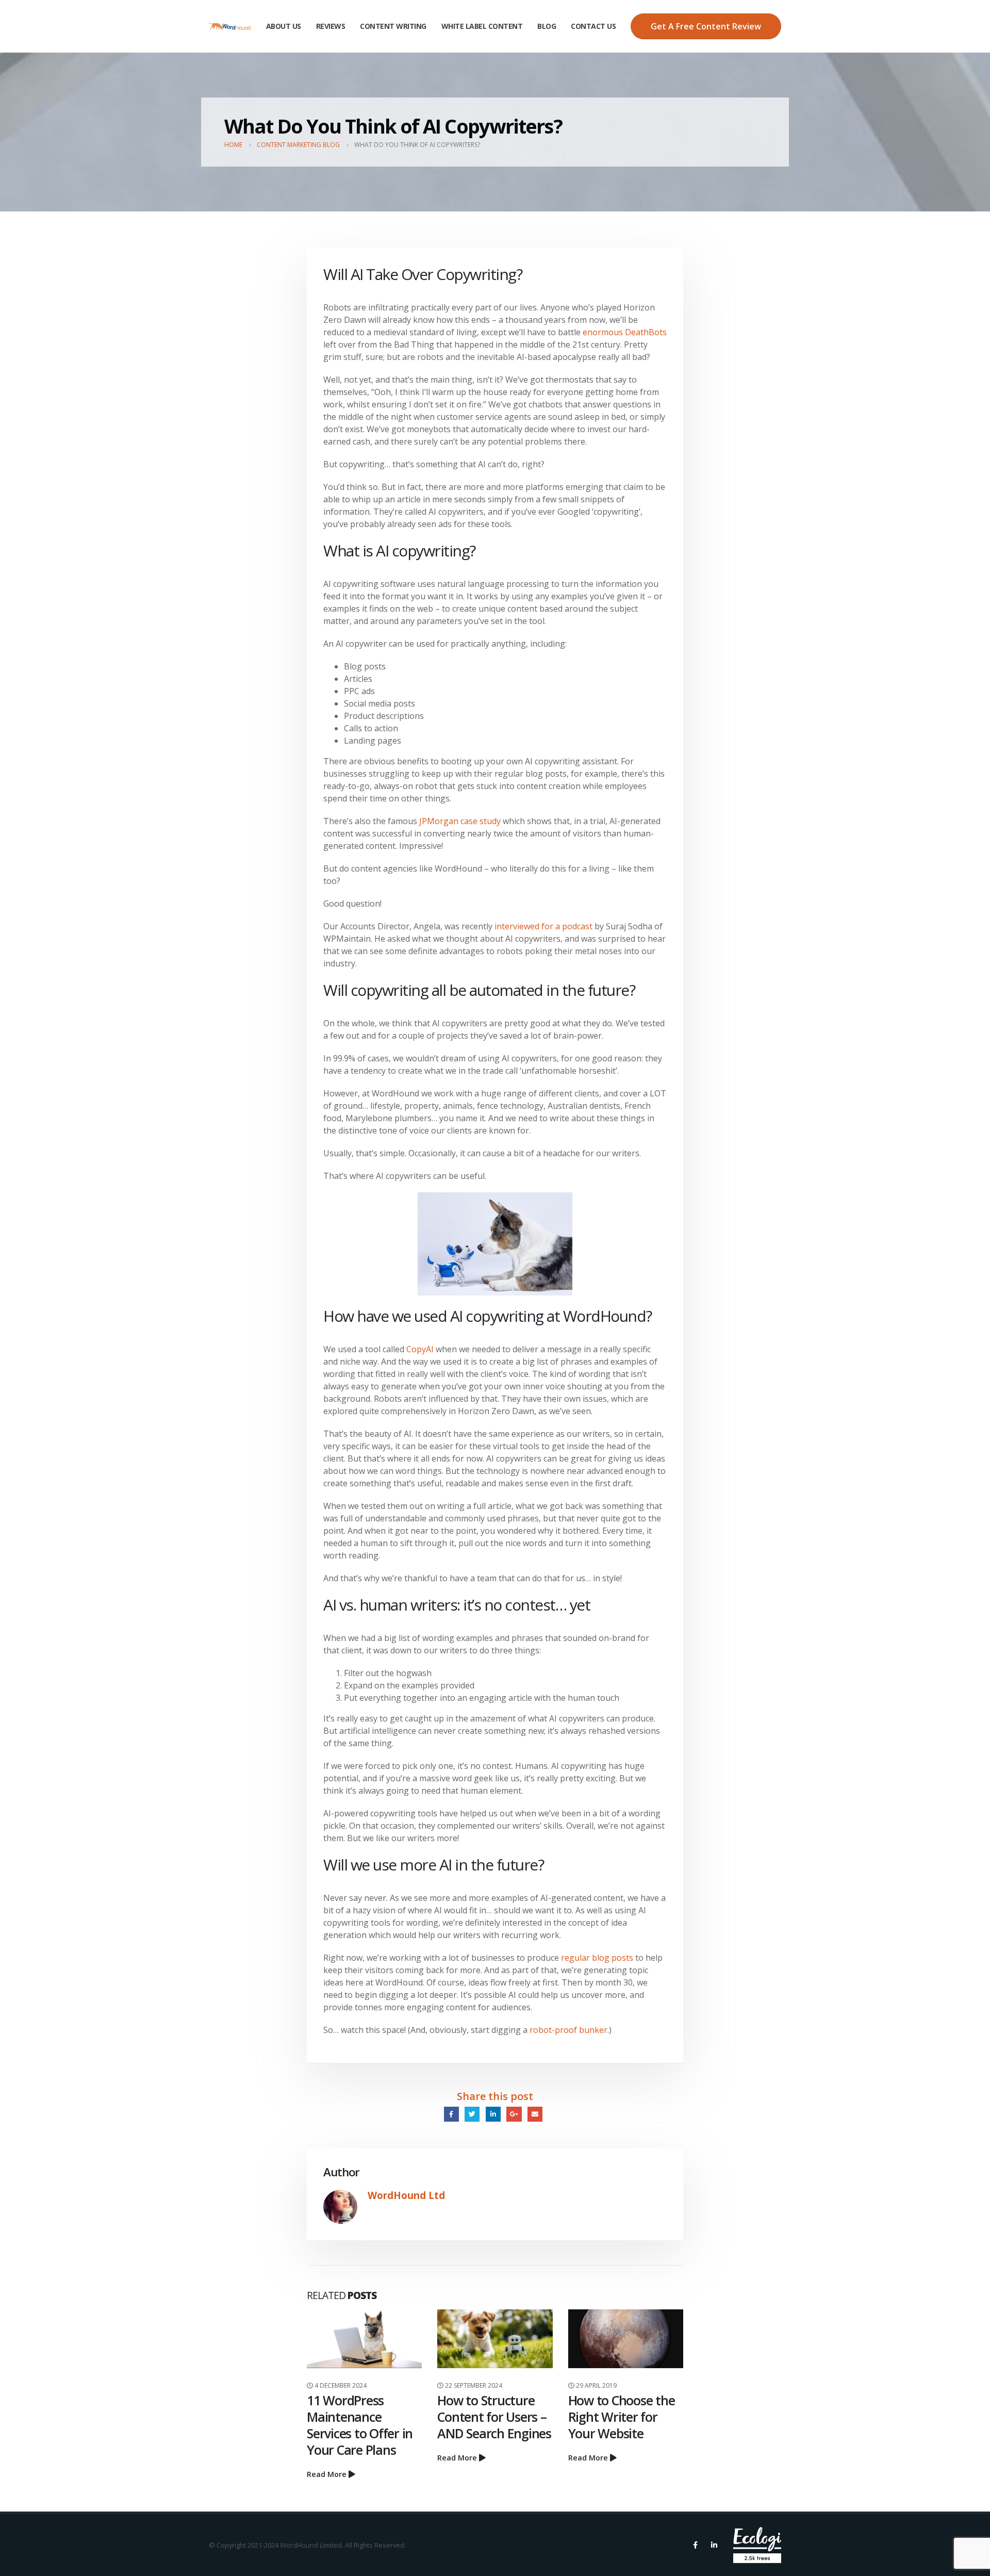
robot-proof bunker (568, 2030)
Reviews (331, 26)
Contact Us (593, 26)
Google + (514, 2114)
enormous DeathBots (625, 332)
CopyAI (420, 1349)
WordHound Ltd (406, 2195)
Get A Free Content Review (706, 26)
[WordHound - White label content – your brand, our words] (230, 26)
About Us (284, 26)
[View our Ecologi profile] (757, 2545)
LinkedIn (493, 2114)
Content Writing (393, 26)
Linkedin (714, 2545)
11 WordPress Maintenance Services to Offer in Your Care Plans (360, 2425)
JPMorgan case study (460, 821)
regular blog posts (597, 1958)
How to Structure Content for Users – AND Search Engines (494, 2417)
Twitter (472, 2114)
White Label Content (482, 26)
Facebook (451, 2114)
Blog (547, 26)
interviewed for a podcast (543, 926)
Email (535, 2114)
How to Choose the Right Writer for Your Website (622, 2417)
